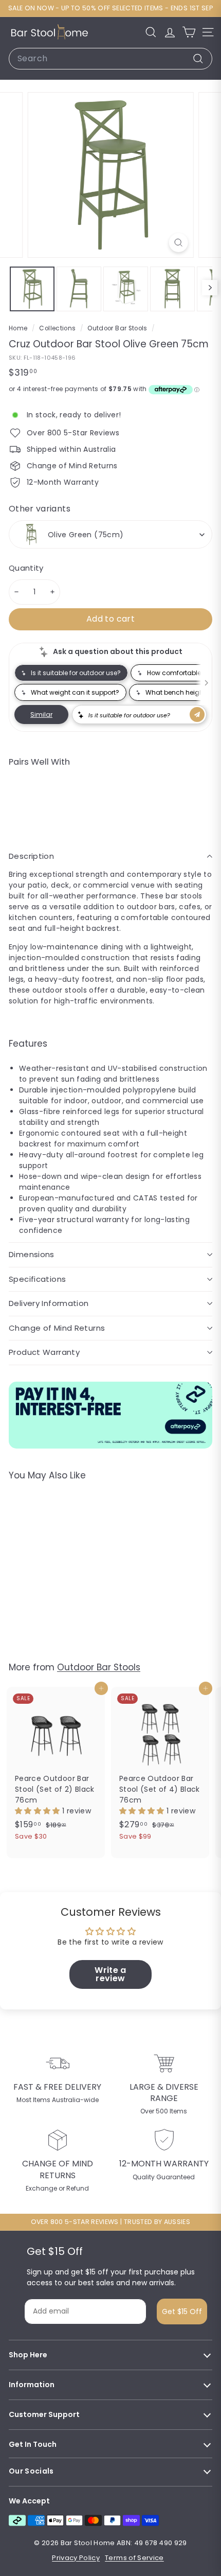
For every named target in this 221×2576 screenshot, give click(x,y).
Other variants (40, 509)
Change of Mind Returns (57, 1328)
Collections (58, 328)
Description (31, 856)
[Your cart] (189, 32)
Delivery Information (49, 1303)
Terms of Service (134, 2558)
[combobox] (110, 59)
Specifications (37, 1279)
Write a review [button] (110, 1974)
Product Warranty (44, 1352)
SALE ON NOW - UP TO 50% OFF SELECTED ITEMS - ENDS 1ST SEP (110, 8)
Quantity (26, 568)
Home (19, 328)
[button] (39, 1811)
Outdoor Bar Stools (117, 328)
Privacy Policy (76, 2558)
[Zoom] (178, 243)
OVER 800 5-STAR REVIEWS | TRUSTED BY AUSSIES (110, 2222)
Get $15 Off (182, 2312)
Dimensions (32, 1254)
